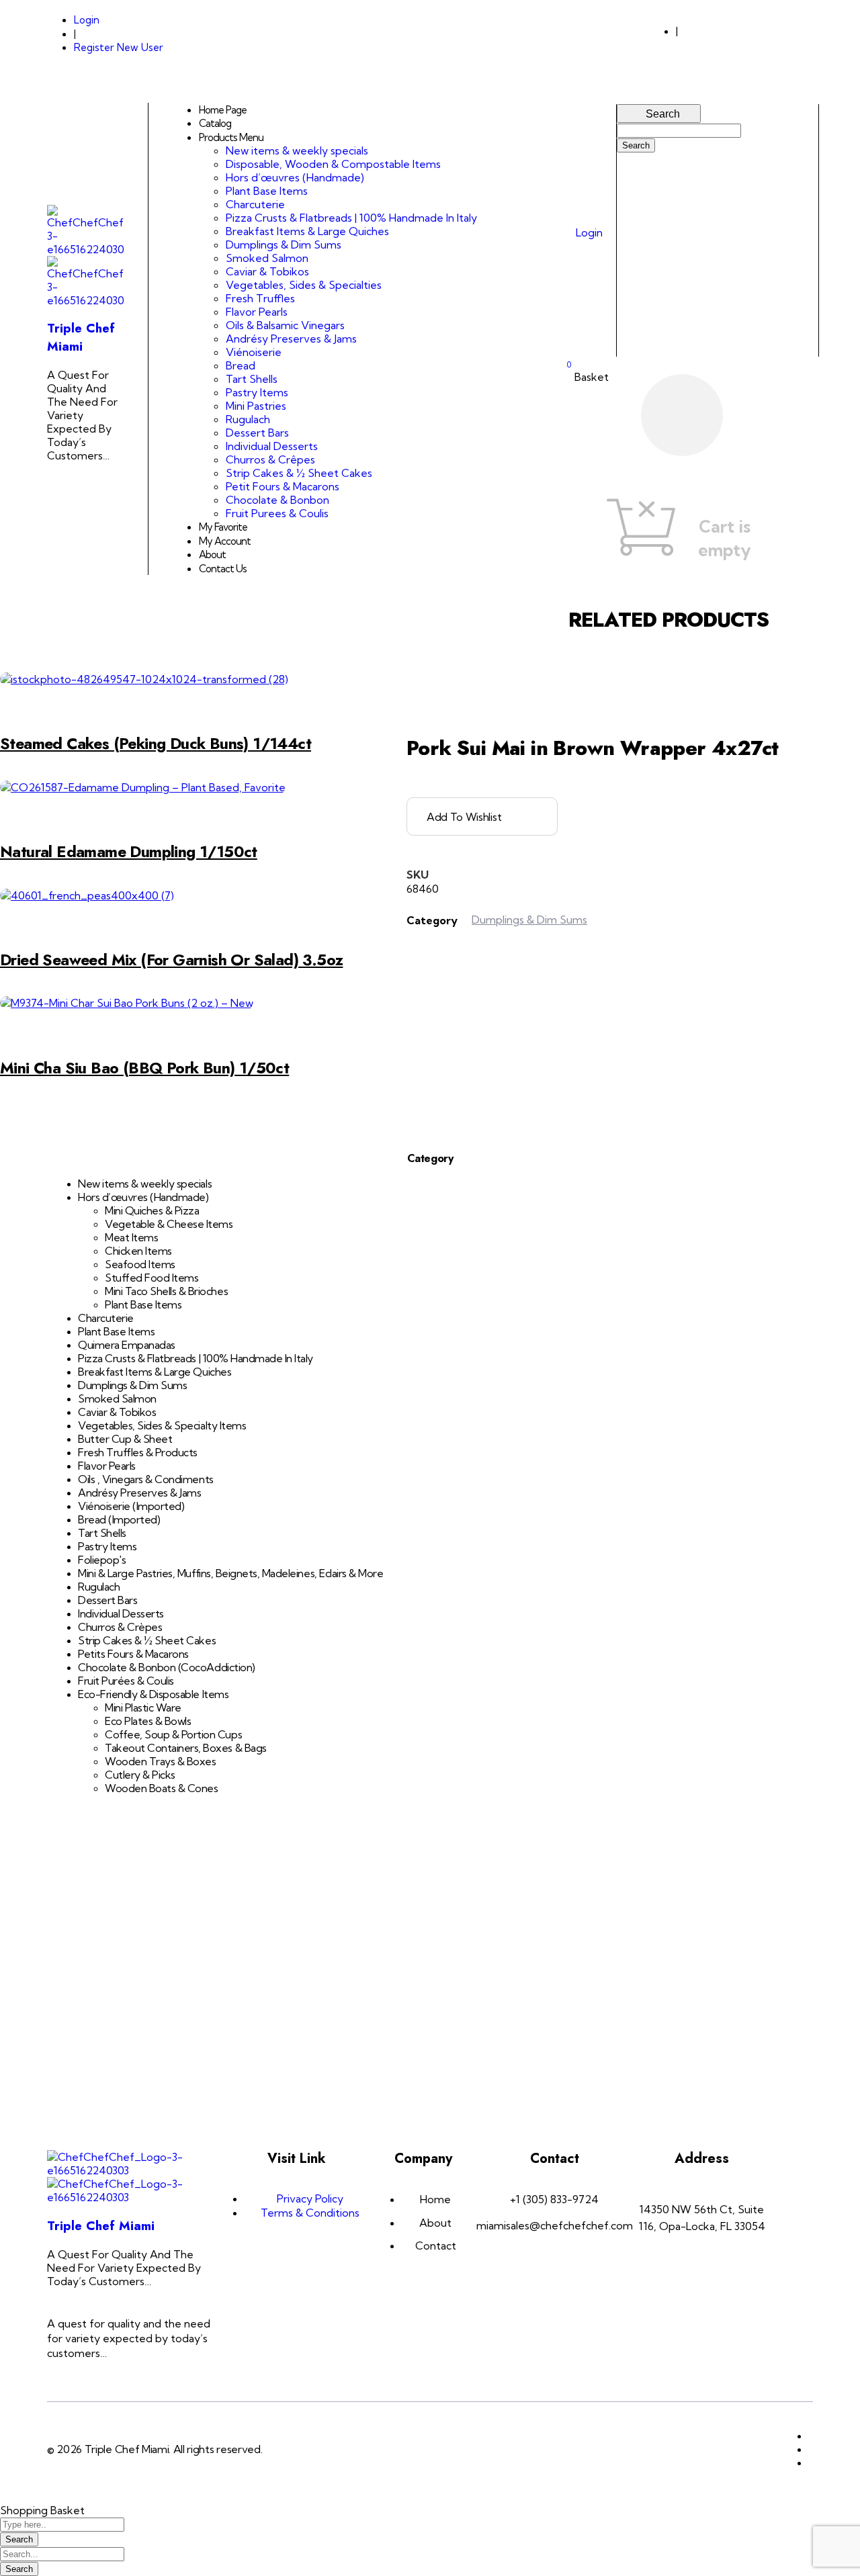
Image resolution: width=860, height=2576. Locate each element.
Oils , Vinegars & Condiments (146, 1479)
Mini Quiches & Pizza (152, 1210)
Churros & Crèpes (120, 1627)
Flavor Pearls (107, 1466)
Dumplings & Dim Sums (132, 1385)
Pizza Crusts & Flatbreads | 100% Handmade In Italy (196, 1358)
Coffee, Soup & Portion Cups (173, 1734)
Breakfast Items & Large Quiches (155, 1372)
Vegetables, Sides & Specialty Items (162, 1425)
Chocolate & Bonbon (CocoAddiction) (167, 1667)
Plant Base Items (143, 1304)
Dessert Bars (107, 1600)
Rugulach (99, 1587)
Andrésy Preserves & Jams (139, 1493)
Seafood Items (140, 1264)
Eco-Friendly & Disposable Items (153, 1694)
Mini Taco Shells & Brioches (166, 1291)
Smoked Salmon (117, 1398)
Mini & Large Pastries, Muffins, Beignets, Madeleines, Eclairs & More (230, 1573)
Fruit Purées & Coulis (126, 1681)
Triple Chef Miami (81, 337)
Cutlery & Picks (140, 1775)
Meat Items (131, 1237)
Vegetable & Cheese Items (169, 1224)
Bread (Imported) (119, 1519)
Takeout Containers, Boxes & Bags (186, 1748)
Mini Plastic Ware (143, 1707)
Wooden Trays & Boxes (160, 1761)
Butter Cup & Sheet (125, 1439)
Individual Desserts (121, 1613)
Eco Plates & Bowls (148, 1721)
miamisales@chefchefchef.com (752, 42)
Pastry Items (107, 1546)
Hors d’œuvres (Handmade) (143, 1197)
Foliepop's (102, 1560)
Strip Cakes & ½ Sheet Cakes (147, 1640)
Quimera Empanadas (127, 1345)
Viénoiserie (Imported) (131, 1506)
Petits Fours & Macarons (133, 1654)
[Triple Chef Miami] (86, 249)
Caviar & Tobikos (117, 1412)
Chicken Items (138, 1251)
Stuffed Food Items (152, 1278)
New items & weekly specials (145, 1184)
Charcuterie (106, 1318)
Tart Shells (102, 1533)
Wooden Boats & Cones (161, 1788)
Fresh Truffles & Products (138, 1452)
